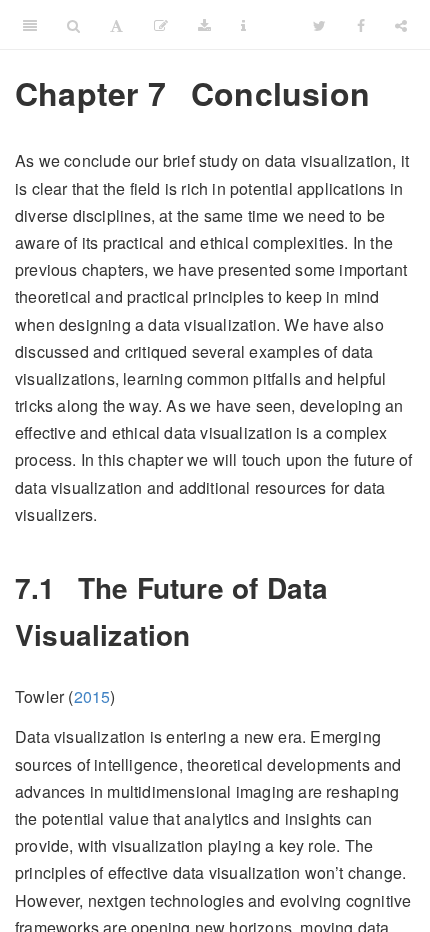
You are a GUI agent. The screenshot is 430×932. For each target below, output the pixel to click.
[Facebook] (361, 25)
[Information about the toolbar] (243, 25)
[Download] (204, 25)
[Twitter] (319, 25)
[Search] (73, 25)
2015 (92, 696)
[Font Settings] (116, 25)
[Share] (401, 25)
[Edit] (161, 25)
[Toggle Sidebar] (30, 25)
